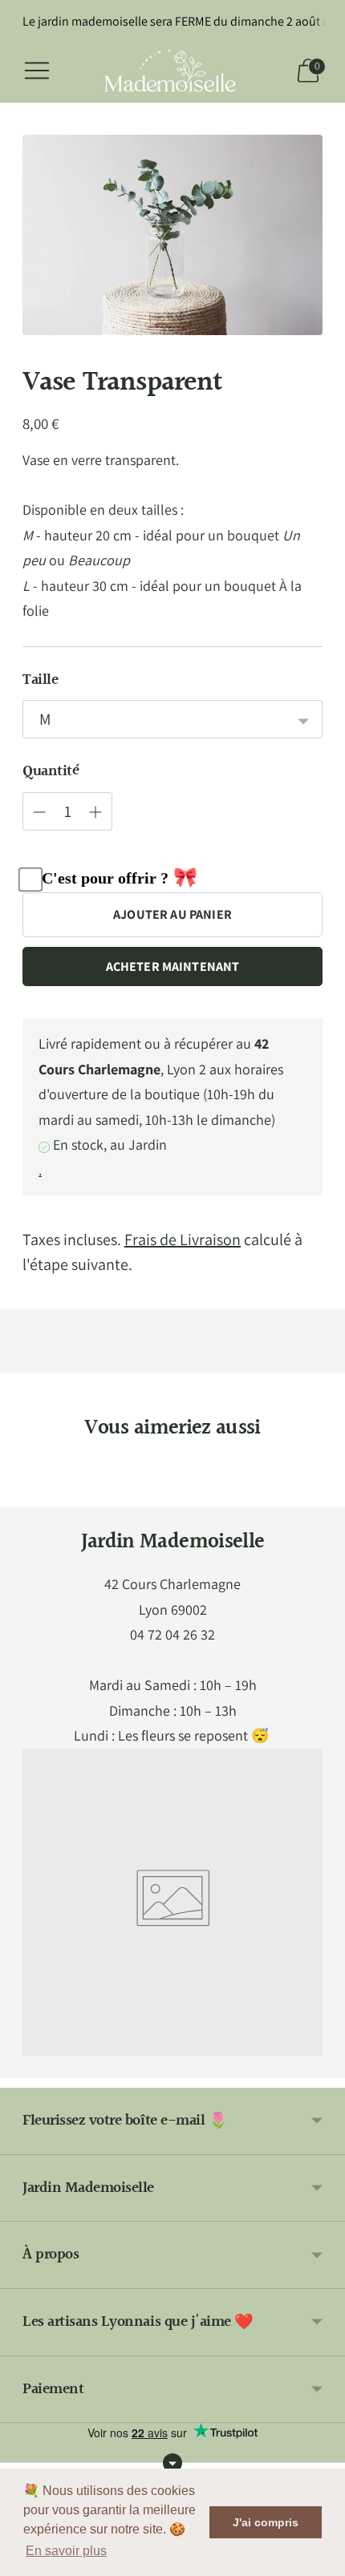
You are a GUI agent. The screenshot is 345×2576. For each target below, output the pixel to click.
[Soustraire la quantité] (95, 812)
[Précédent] (22, 1494)
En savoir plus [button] (66, 2551)
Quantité (51, 772)
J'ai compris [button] (266, 2522)
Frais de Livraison (183, 1239)
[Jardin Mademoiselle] (172, 71)
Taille (40, 680)
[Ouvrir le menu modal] (37, 71)
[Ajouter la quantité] (39, 812)
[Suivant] (323, 1494)
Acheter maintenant (173, 967)
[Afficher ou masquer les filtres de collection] (172, 2463)
